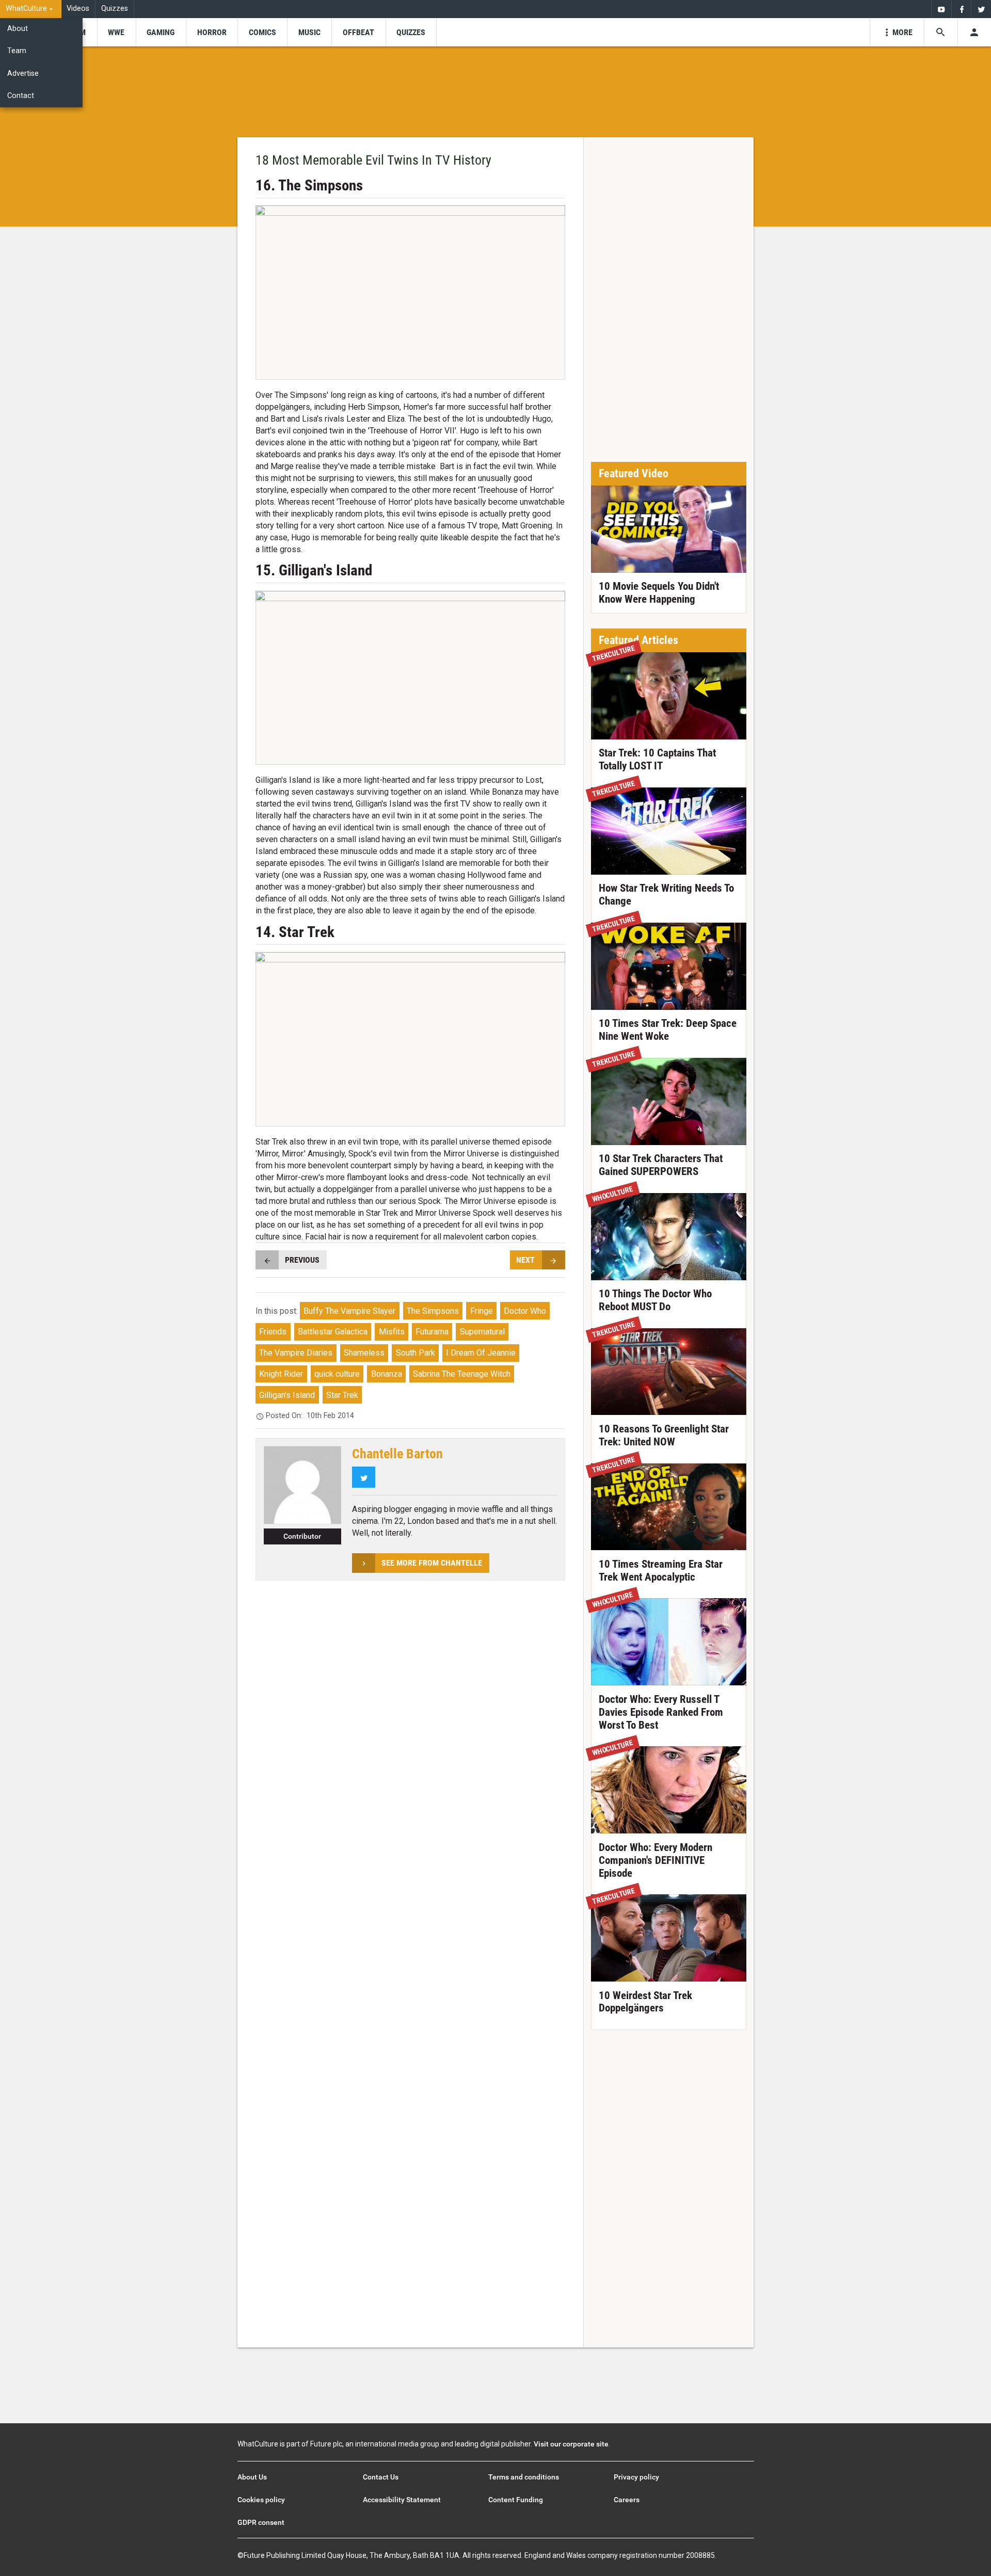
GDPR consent (261, 2522)
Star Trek (342, 1395)
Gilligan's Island (287, 1395)
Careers (627, 2500)
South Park (415, 1353)
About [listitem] (18, 29)
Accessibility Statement (402, 2500)
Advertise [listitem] (23, 74)
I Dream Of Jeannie (481, 1353)
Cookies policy (261, 2500)
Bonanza (387, 1374)
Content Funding (516, 2500)
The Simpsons (433, 1311)
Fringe (482, 1311)
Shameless (364, 1353)
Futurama (432, 1332)
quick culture (337, 1374)
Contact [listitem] (21, 96)
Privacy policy (636, 2477)
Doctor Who (525, 1311)
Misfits (392, 1332)
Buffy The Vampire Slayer (349, 1311)
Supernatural (482, 1332)
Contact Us (381, 2477)
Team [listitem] (17, 51)
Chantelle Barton (397, 1454)
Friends (273, 1332)
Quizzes (115, 9)
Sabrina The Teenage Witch (462, 1374)
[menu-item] (116, 32)
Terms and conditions (524, 2477)
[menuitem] (31, 9)
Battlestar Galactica (333, 1332)
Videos (78, 9)
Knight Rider (281, 1374)
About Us (252, 2477)
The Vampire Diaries (296, 1353)
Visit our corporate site (571, 2444)
